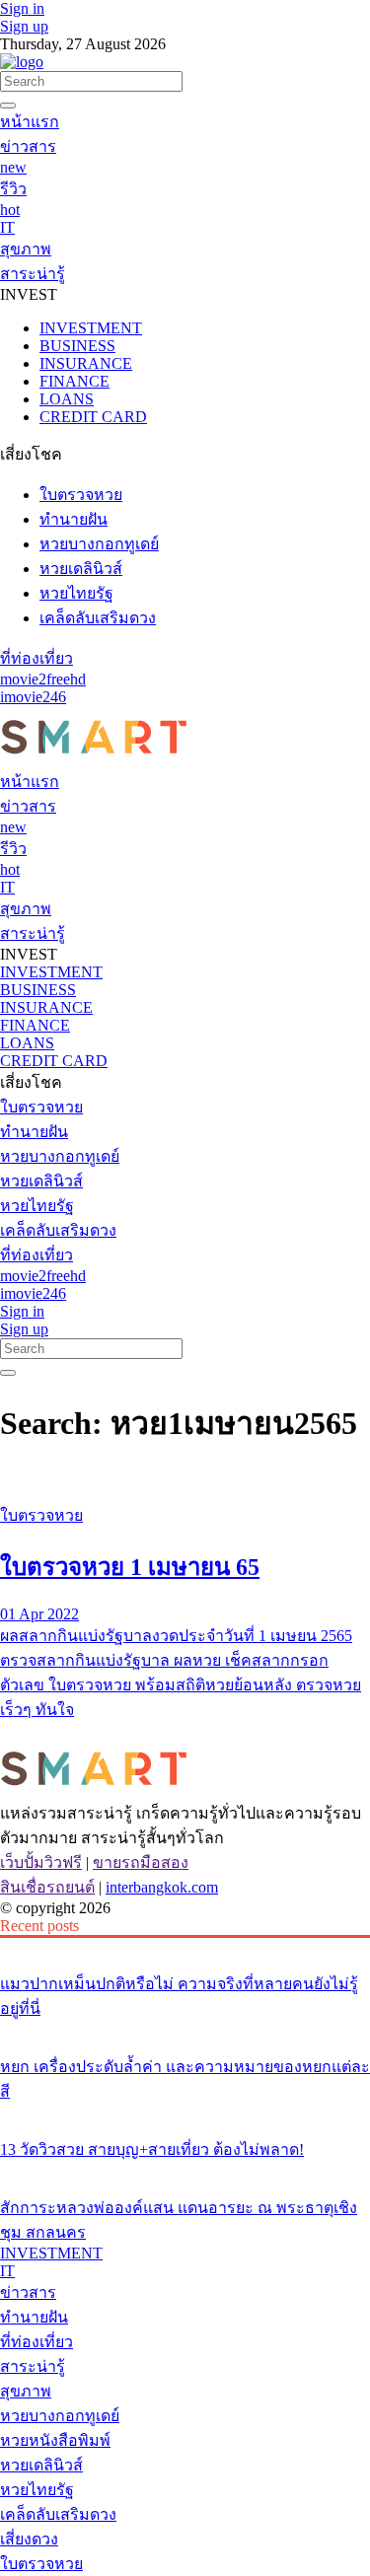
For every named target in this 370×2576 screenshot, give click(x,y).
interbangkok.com (162, 1887)
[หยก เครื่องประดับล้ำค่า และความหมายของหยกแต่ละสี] (185, 2030)
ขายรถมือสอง (141, 1862)
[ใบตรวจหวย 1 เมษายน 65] (185, 1478)
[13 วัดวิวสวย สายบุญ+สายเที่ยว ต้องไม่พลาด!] (185, 2112)
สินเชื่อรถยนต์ (47, 1887)
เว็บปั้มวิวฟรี (41, 1862)
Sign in (22, 8)
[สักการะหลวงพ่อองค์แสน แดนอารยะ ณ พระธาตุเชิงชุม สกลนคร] (185, 2171)
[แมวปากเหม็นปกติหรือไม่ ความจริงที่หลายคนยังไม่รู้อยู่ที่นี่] (185, 1947)
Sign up (24, 26)
